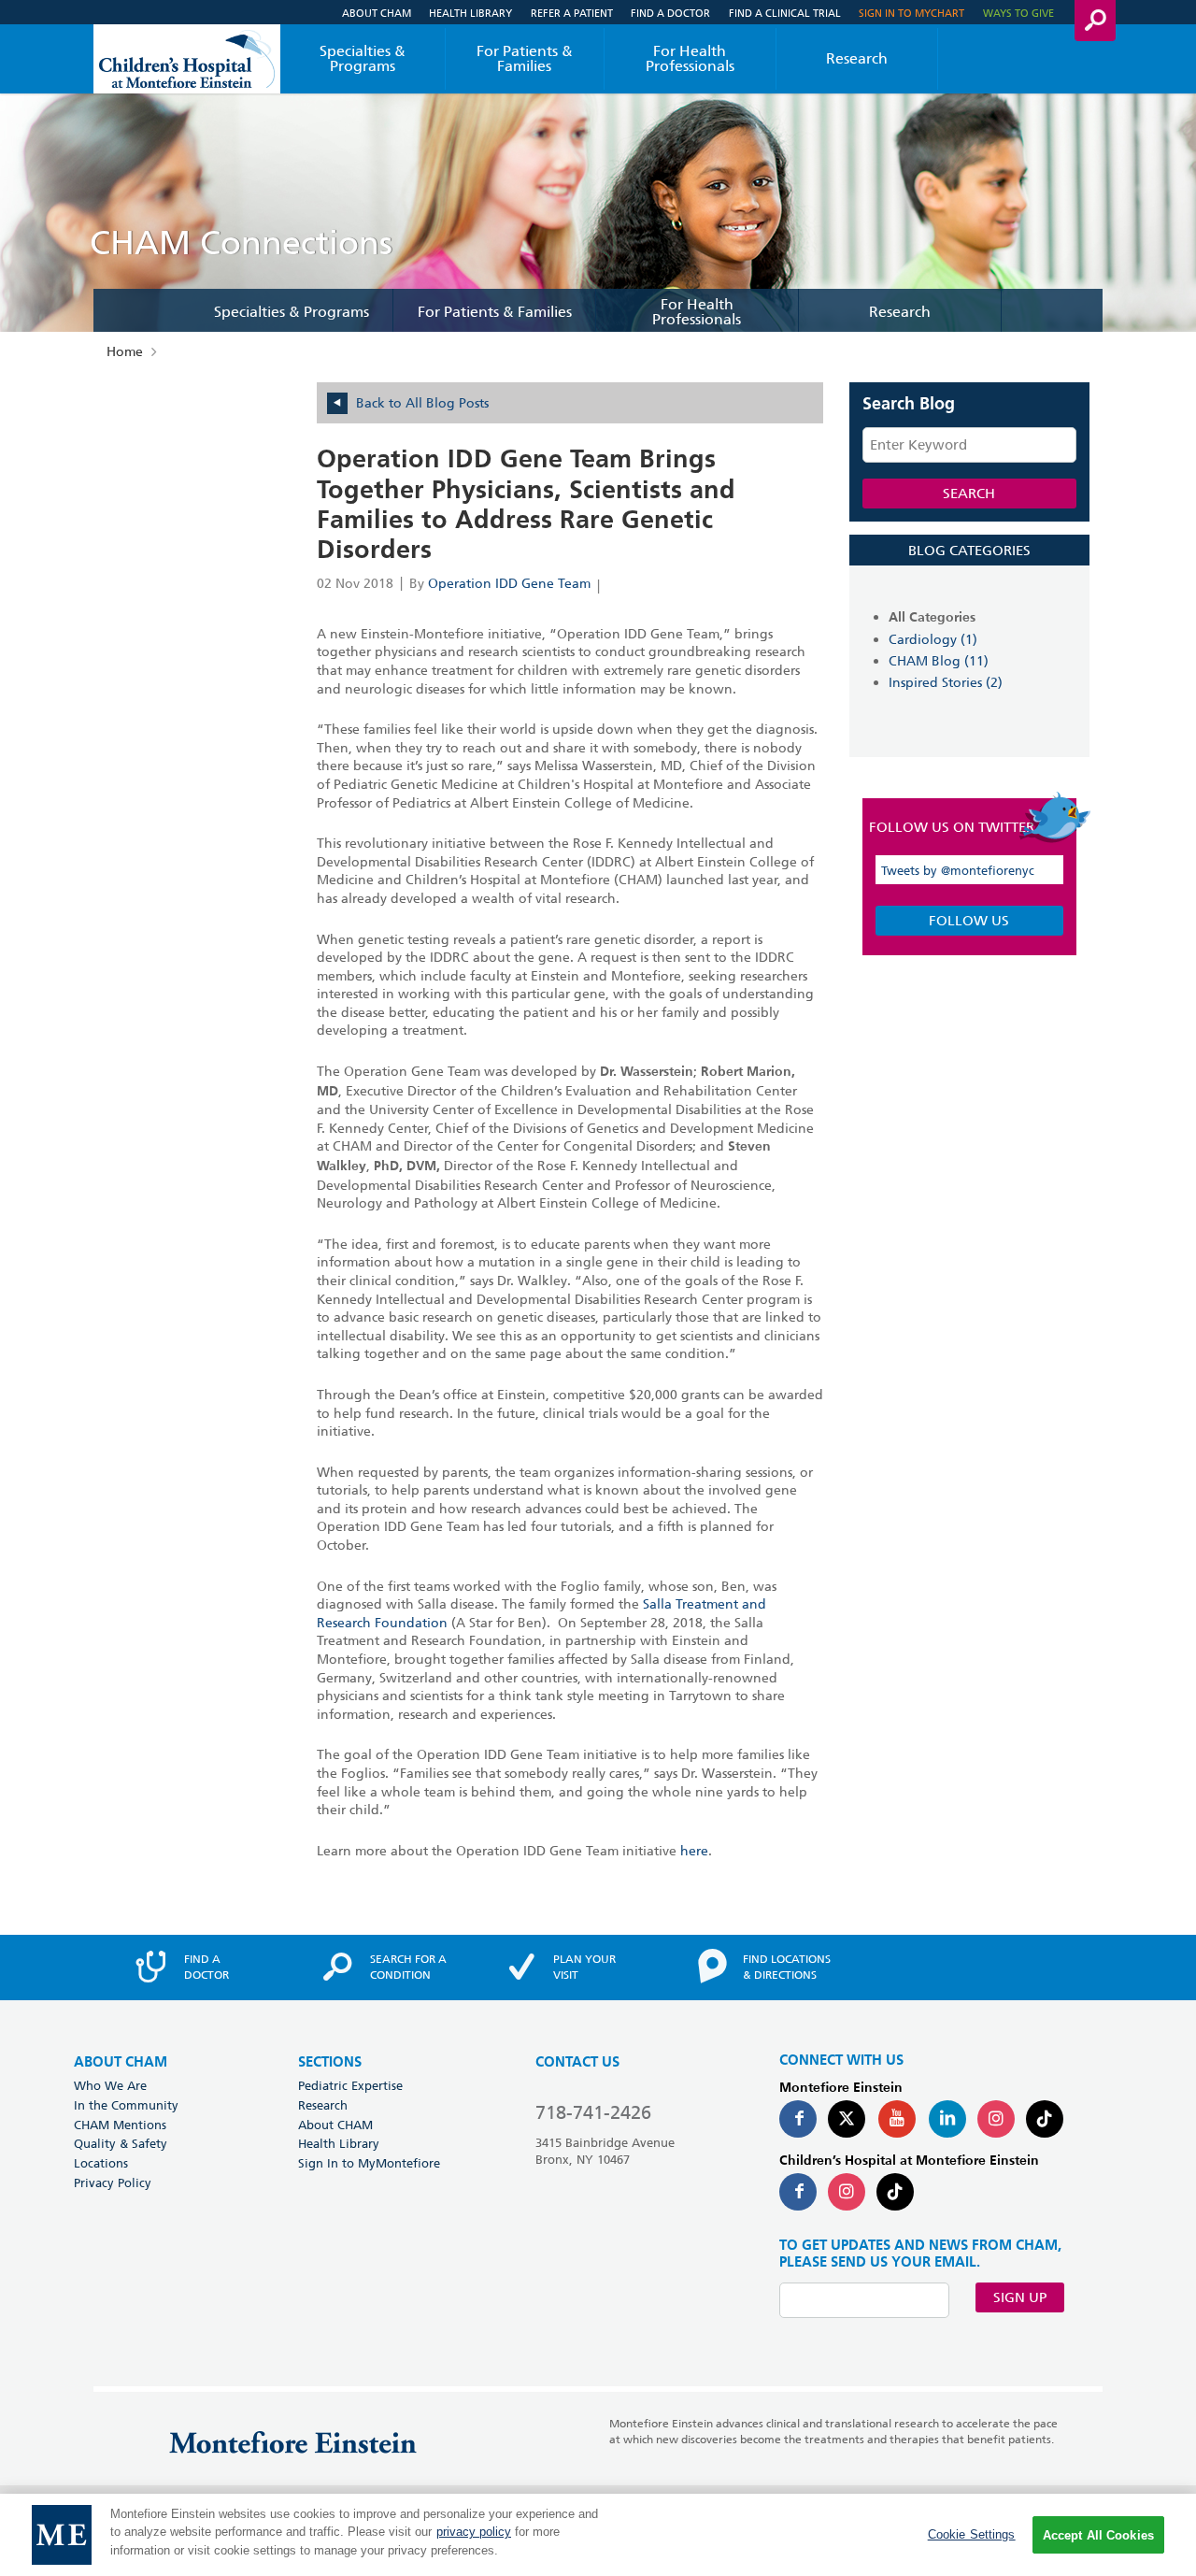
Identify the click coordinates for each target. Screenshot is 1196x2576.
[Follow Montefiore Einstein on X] (847, 2119)
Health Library (470, 13)
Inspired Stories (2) (946, 682)
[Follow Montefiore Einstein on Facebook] (798, 2119)
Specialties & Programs (363, 58)
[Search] (1095, 21)
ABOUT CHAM (121, 2062)
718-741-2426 (593, 2112)
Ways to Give (1018, 13)
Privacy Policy (113, 2182)
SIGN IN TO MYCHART (911, 13)
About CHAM (377, 13)
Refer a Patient (572, 13)
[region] (598, 2535)
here (694, 1851)
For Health (690, 58)
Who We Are (110, 2085)
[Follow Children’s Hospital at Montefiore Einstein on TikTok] (895, 2192)
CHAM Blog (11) (939, 661)
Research (857, 58)
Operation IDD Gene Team (509, 583)
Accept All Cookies (1098, 2535)
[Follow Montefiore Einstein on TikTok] (1045, 2119)
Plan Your (584, 1967)
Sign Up (1020, 2297)
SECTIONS (330, 2062)
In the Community (126, 2105)
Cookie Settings (972, 2534)
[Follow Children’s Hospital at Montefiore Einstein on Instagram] (847, 2192)
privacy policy (474, 2533)
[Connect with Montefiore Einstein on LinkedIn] (947, 2119)
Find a (206, 1967)
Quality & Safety (121, 2143)
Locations (101, 2163)
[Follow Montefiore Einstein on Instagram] (996, 2119)
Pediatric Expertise (350, 2085)
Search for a (408, 1967)
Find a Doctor (670, 13)
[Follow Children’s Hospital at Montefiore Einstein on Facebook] (798, 2192)
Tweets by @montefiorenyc (958, 870)
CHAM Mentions (120, 2125)
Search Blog (909, 405)
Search (969, 494)
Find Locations (787, 1967)
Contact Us (577, 2062)
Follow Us (969, 921)
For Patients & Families (525, 58)
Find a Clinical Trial (785, 13)
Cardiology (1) (933, 639)
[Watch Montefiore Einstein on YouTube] (897, 2119)
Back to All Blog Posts (422, 403)
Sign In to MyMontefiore (369, 2163)
